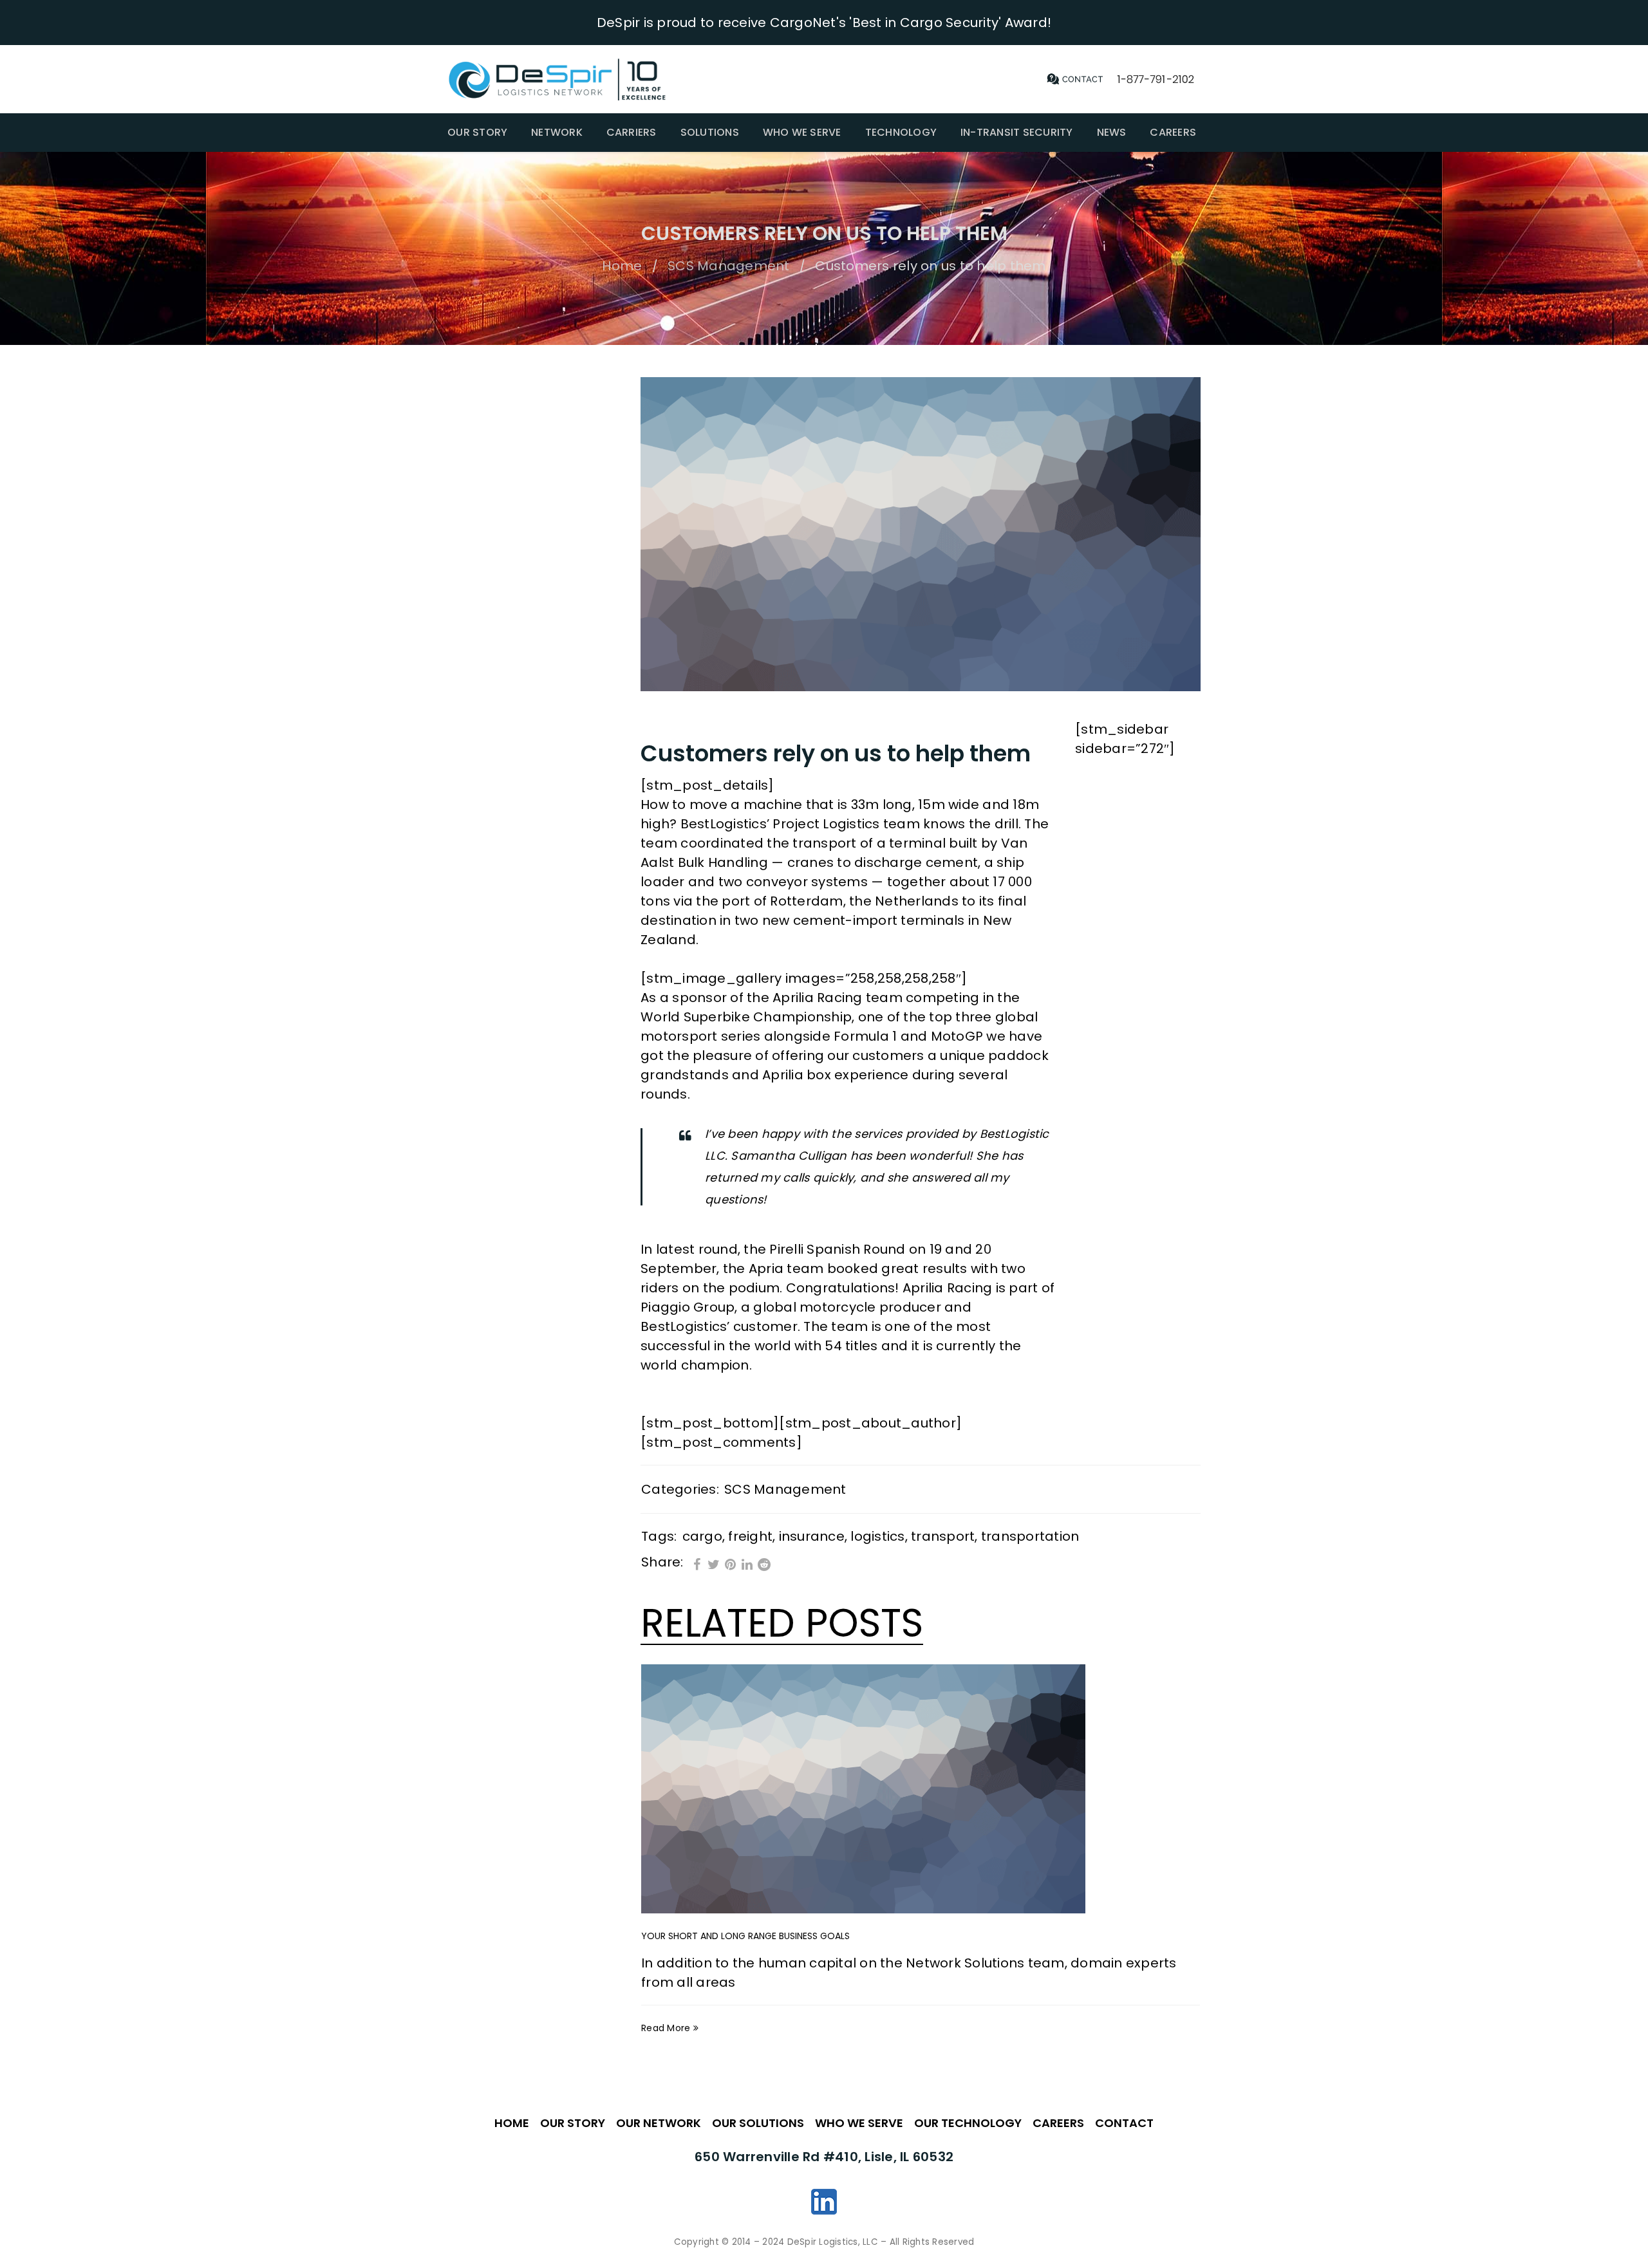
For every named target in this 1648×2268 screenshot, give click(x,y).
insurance (812, 1536)
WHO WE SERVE (859, 2123)
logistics (877, 1536)
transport (943, 1536)
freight (750, 1536)
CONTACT (1124, 2123)
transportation (1030, 1536)
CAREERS (1058, 2123)
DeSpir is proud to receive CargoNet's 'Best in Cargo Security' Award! (824, 23)
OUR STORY (573, 2123)
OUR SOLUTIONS (758, 2123)
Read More (666, 2028)
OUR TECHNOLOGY (968, 2123)
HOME (512, 2123)
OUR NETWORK (659, 2123)
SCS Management (729, 266)
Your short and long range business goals (745, 1936)
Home (622, 266)
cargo (702, 1536)
